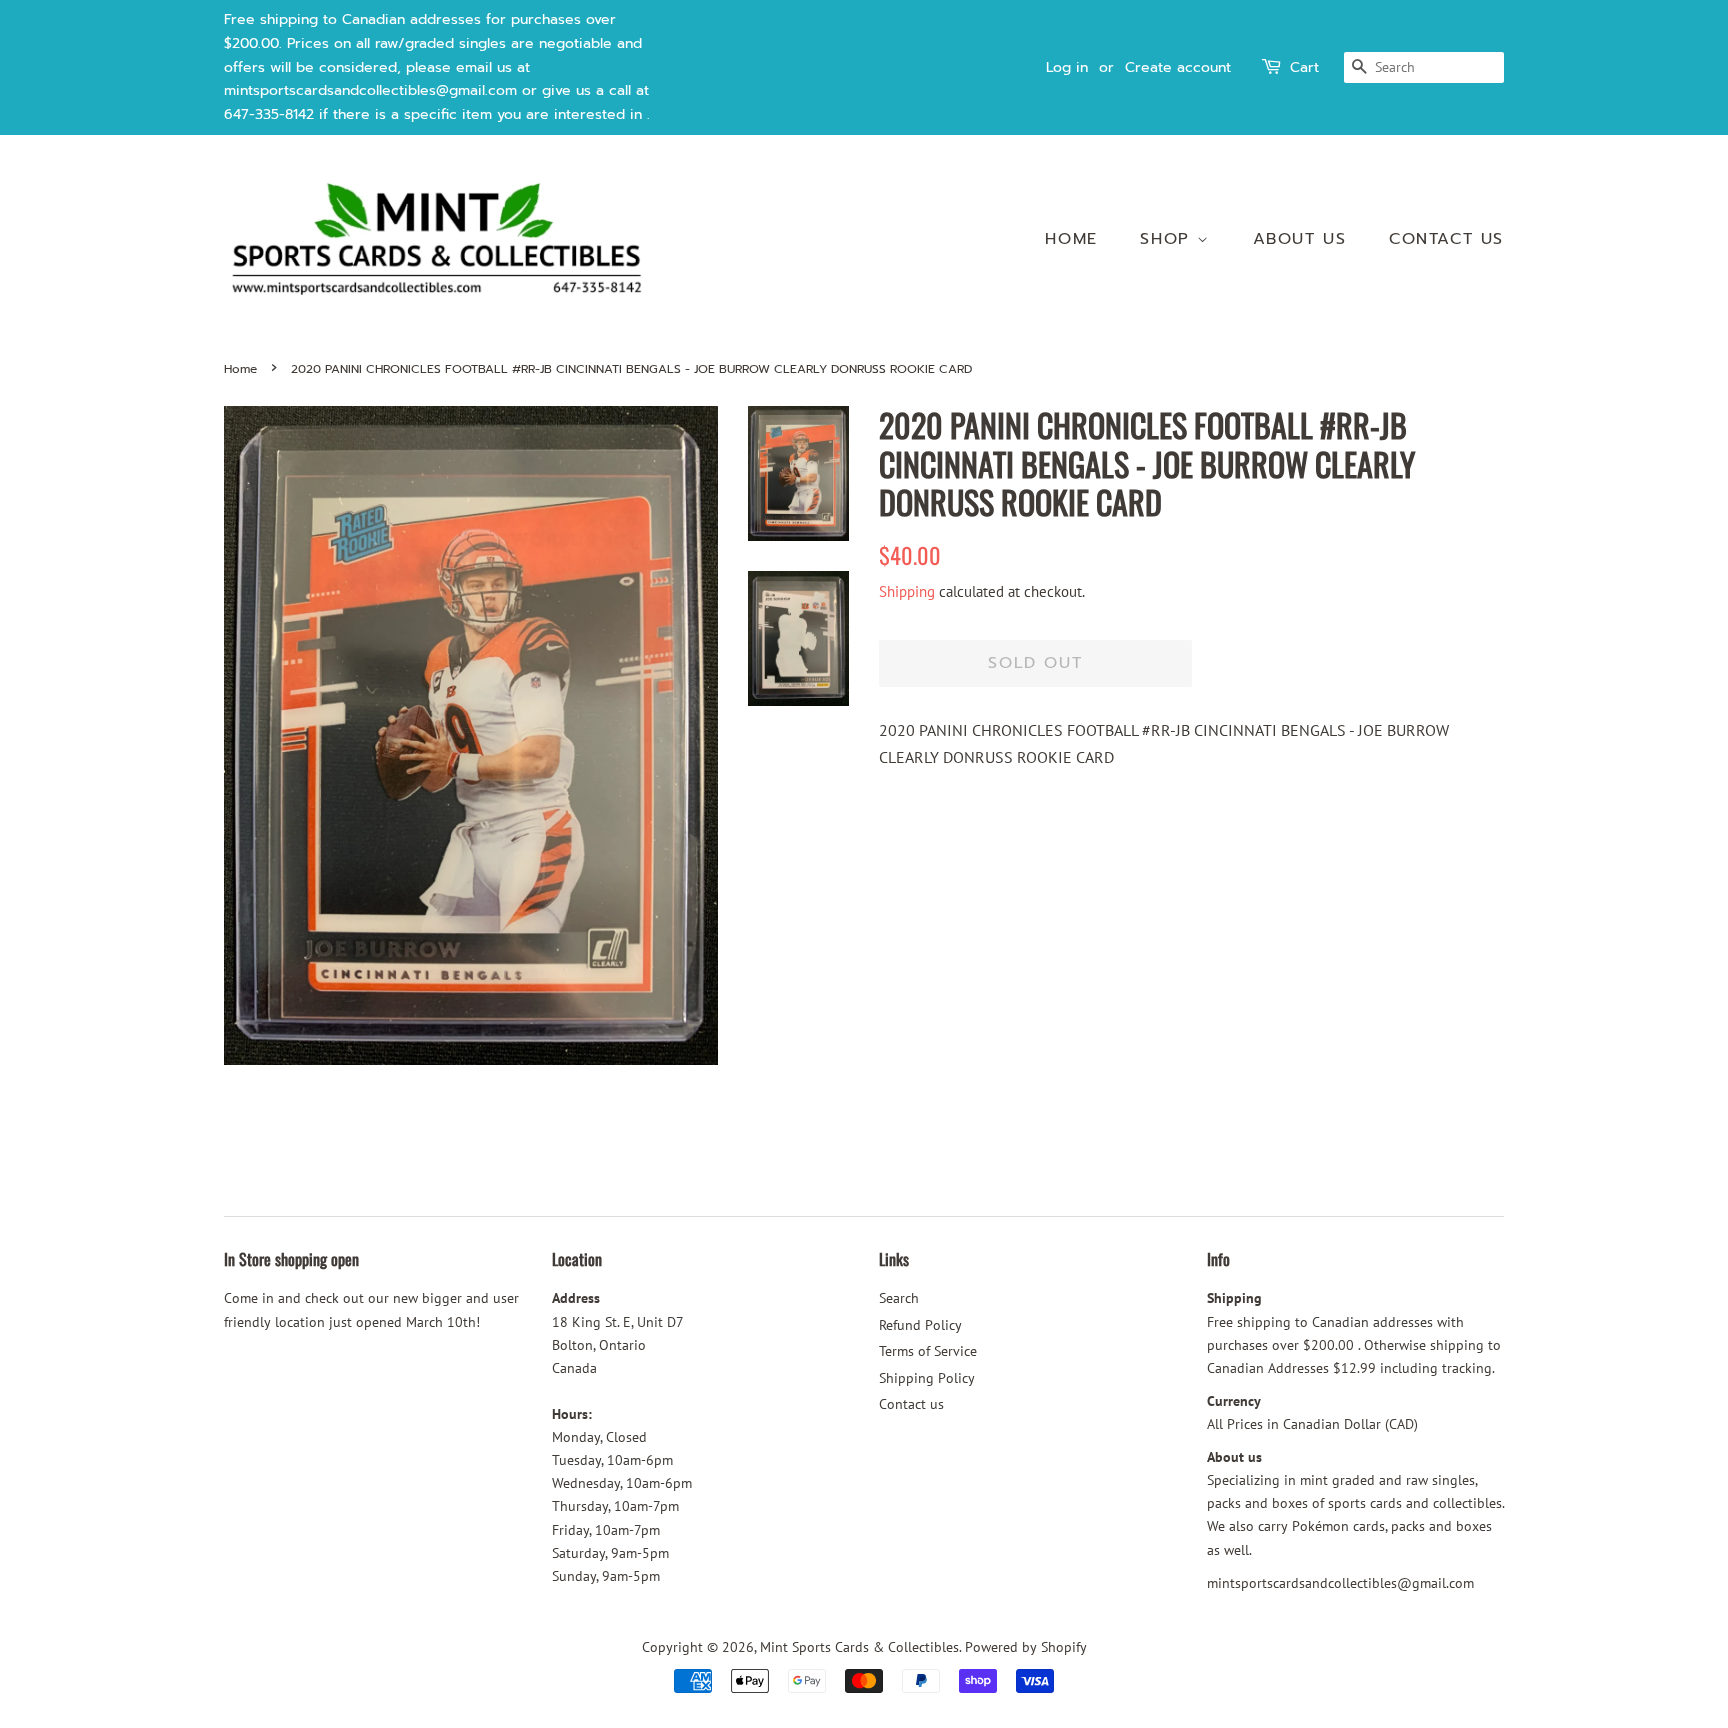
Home (1071, 239)
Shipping (907, 591)
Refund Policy (920, 1325)
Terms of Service (928, 1351)
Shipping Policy (927, 1378)
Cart (1304, 67)
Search (899, 1298)
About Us (1300, 239)
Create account (1178, 67)
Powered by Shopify (1026, 1647)
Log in (1067, 67)
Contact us (1446, 239)
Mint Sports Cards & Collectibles (859, 1647)
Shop (1168, 239)
